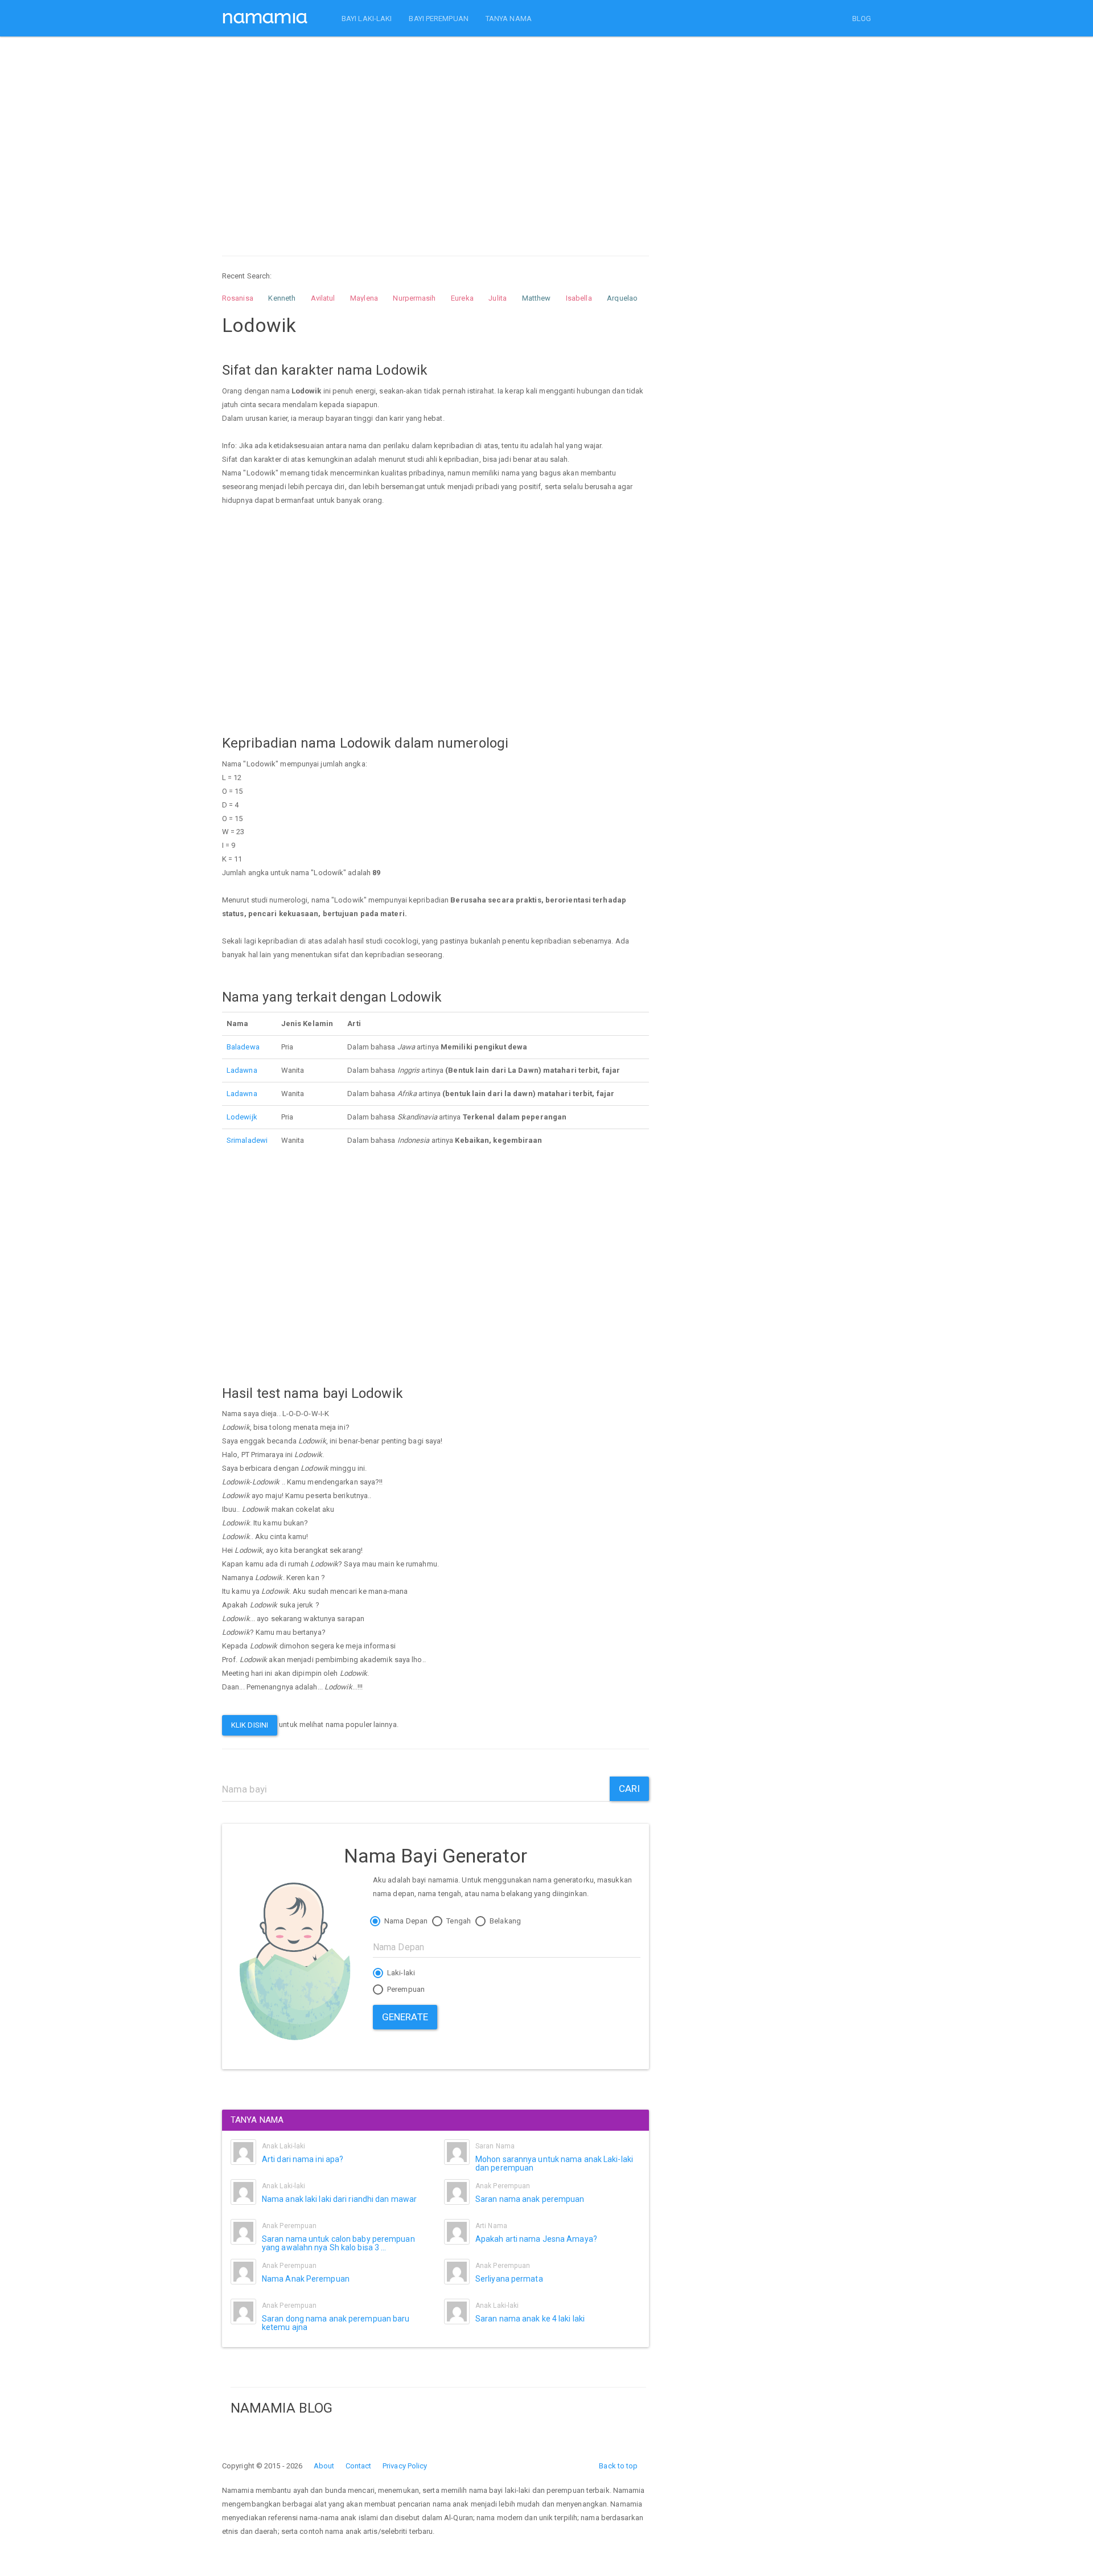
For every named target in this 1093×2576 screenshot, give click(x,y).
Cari (629, 1789)
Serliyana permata (509, 2279)
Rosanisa (238, 298)
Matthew (537, 298)
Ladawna (242, 1070)
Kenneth (282, 298)
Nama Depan (405, 1921)
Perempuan (405, 1989)
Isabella (579, 298)
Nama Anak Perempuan (306, 2279)
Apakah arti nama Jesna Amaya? (536, 2239)
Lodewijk (242, 1117)
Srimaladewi (247, 1140)
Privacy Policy (405, 2466)
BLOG (862, 19)
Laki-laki (400, 1973)
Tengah (458, 1921)
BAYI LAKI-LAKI (367, 19)
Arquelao (622, 298)
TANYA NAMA (509, 19)
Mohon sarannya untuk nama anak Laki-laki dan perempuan (554, 2163)
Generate (405, 2017)
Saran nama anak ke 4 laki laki (530, 2319)
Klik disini (250, 1725)
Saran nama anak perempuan (530, 2199)
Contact (359, 2466)
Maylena (364, 298)
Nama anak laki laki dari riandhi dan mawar (339, 2199)
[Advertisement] (435, 136)
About (324, 2466)
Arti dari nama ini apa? (303, 2159)
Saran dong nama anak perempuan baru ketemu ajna (336, 2323)
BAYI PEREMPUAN (438, 19)
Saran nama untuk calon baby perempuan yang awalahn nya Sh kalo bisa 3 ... (338, 2243)
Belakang (504, 1921)
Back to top (618, 2466)
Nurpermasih (414, 298)
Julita (498, 298)
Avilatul (323, 298)
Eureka (462, 298)
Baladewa (243, 1047)
